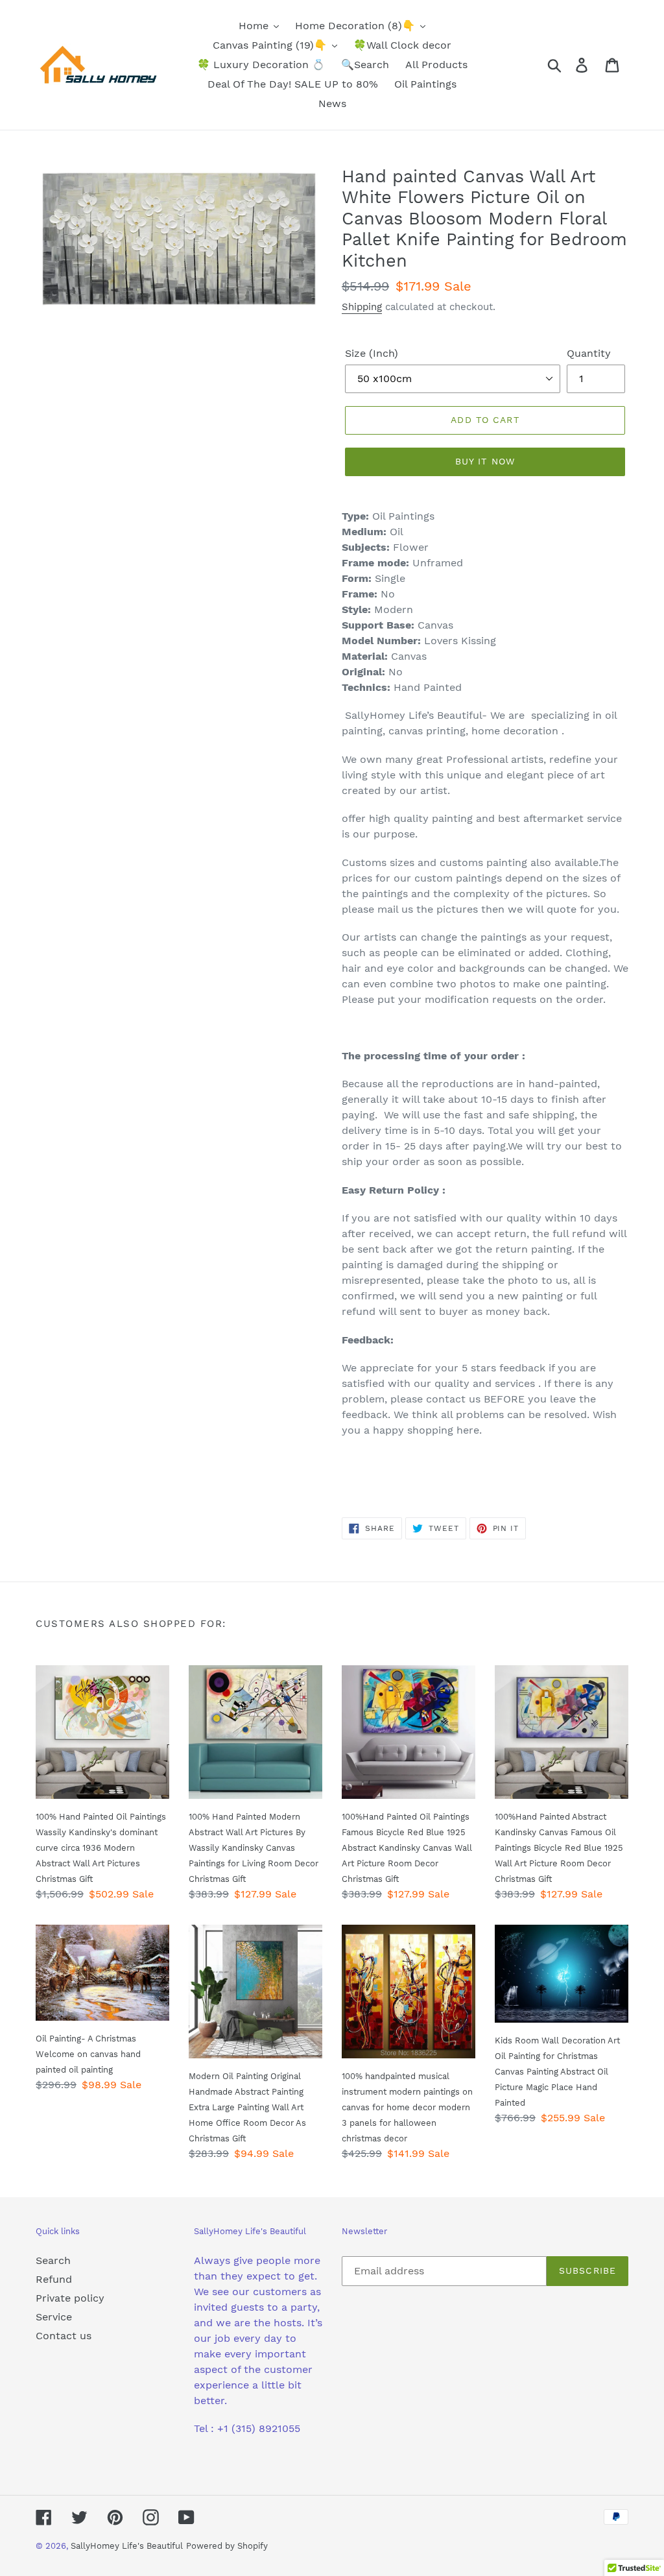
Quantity (589, 353)
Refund (54, 2279)
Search (53, 2260)
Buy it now (485, 461)
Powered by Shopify (227, 2546)
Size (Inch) (372, 353)
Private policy (70, 2298)
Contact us (64, 2336)
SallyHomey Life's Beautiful (127, 2546)
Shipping (362, 307)
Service (54, 2317)
